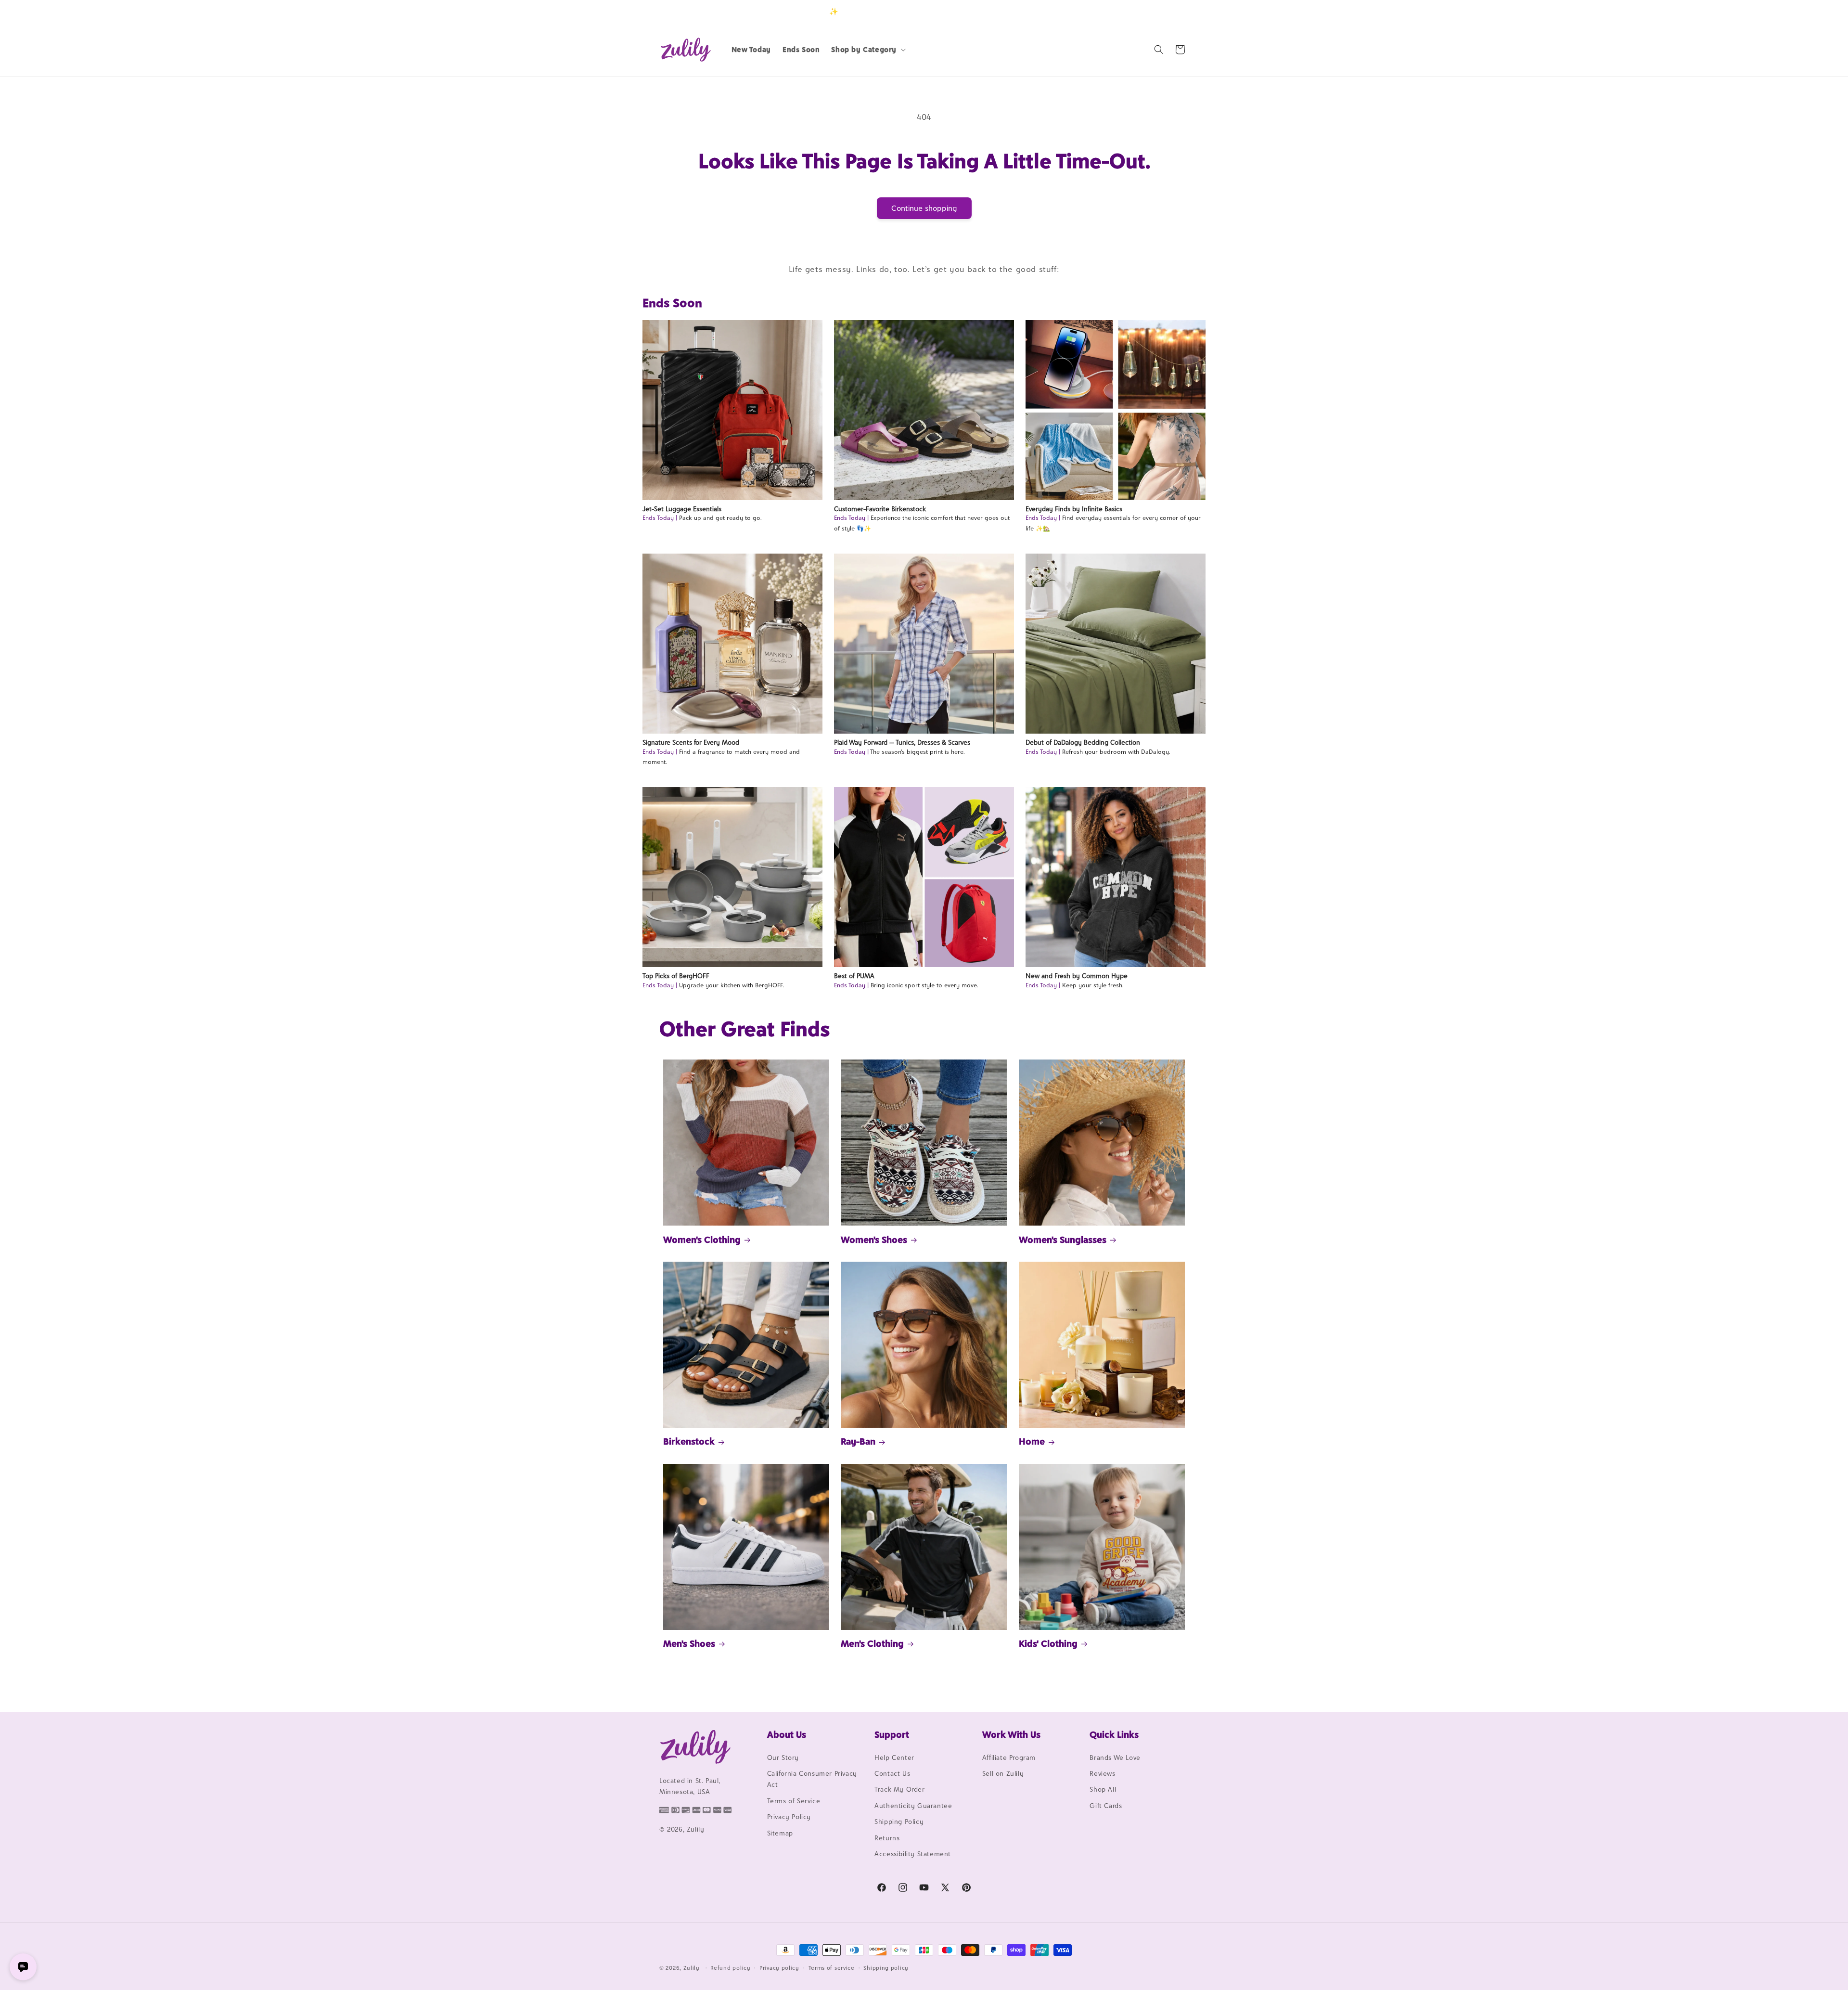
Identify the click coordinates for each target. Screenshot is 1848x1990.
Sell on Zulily (1003, 1773)
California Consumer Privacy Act (812, 1779)
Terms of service (832, 1967)
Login (1144, 11)
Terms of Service (794, 1801)
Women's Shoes (874, 1240)
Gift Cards (1106, 1806)
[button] (867, 50)
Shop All (1103, 1790)
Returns (887, 1838)
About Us (787, 1734)
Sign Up (1174, 11)
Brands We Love (1115, 1757)
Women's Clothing (702, 1240)
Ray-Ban (858, 1441)
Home (1032, 1441)
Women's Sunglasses (1063, 1240)
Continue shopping (924, 208)
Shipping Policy (899, 1822)
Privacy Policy (789, 1817)
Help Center (894, 1757)
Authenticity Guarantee (913, 1806)
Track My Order (899, 1790)
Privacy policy (779, 1967)
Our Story (783, 1757)
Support (892, 1734)
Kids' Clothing (1048, 1643)
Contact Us (892, 1773)
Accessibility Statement (913, 1854)
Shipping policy (886, 1967)
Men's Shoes (689, 1643)
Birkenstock (689, 1441)
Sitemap (780, 1833)
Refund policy (730, 1967)
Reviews (1102, 1773)
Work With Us (1011, 1734)
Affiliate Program (1009, 1757)
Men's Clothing (872, 1643)
